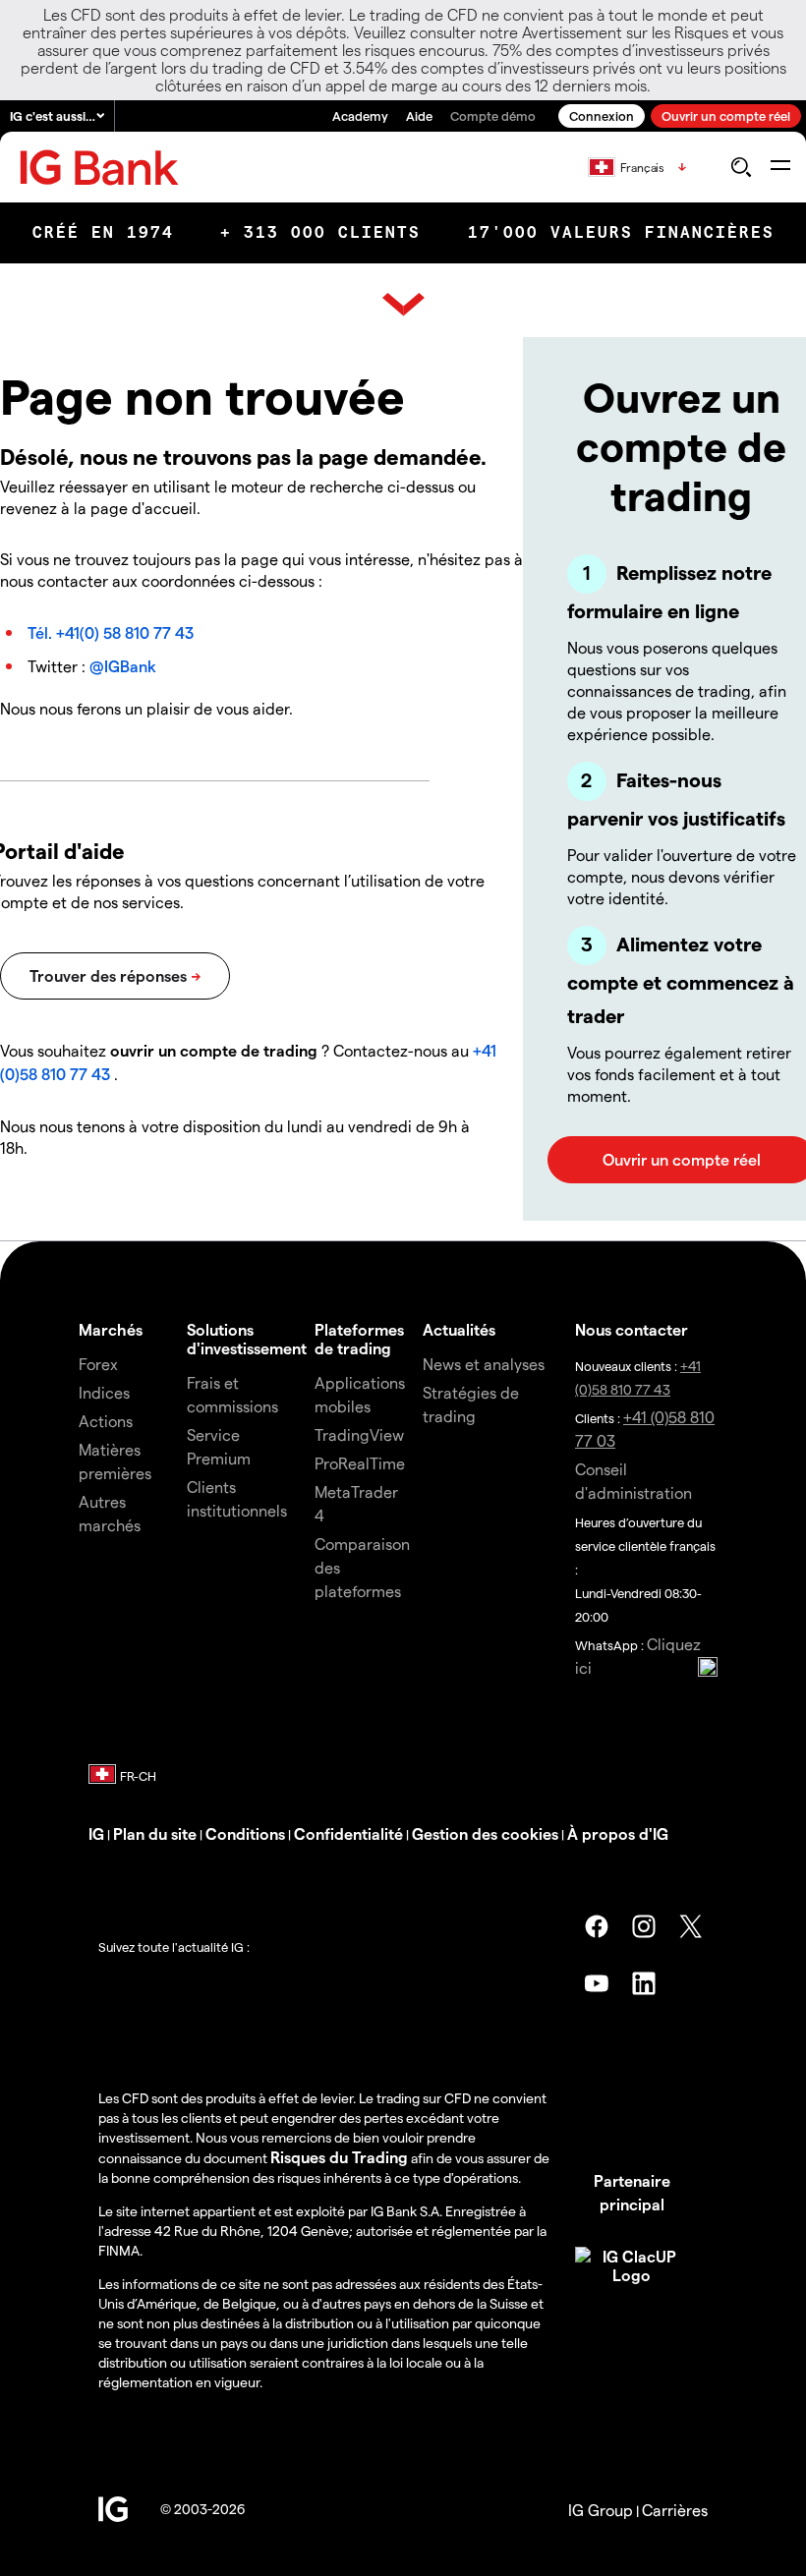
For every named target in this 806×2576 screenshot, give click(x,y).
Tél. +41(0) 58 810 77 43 (111, 632)
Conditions (245, 1833)
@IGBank (123, 666)
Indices (104, 1392)
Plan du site (155, 1833)
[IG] (99, 168)
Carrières (675, 2510)
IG (96, 1833)
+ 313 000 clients (320, 232)
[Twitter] (691, 1926)
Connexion (602, 115)
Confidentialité (348, 1833)
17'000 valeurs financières (621, 232)
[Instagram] (644, 1926)
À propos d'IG (618, 1833)
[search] (741, 167)
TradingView (359, 1434)
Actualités (459, 1329)
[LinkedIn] (644, 1983)
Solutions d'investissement (247, 1339)
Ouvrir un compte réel (726, 115)
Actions (106, 1421)
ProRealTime (360, 1463)
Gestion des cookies (485, 1833)
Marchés (111, 1329)
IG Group (601, 2510)
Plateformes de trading (359, 1339)
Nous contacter (632, 1329)
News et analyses (484, 1364)
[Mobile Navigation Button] (780, 167)
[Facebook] (597, 1926)
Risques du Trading (339, 2157)
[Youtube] (597, 1983)
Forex (98, 1364)
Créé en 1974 (103, 232)
